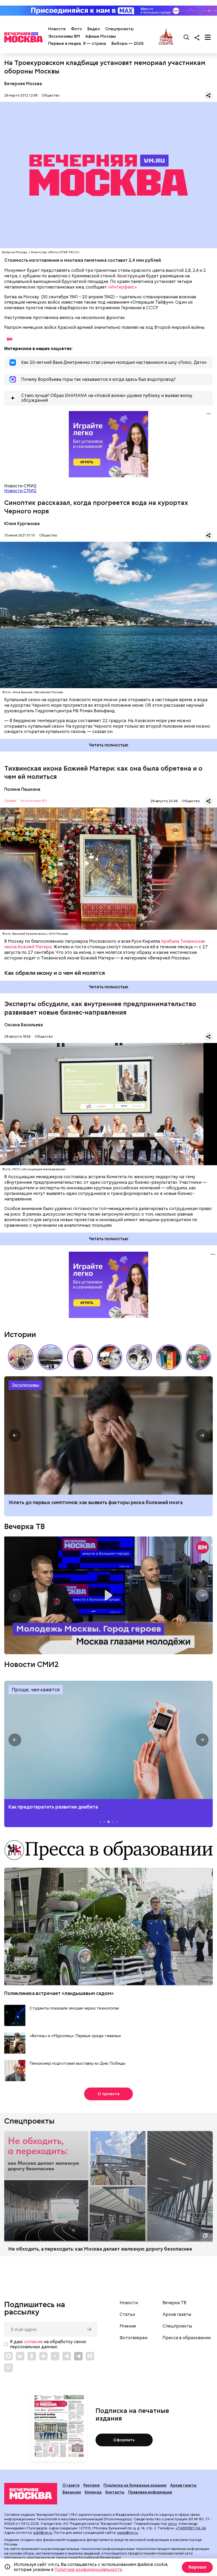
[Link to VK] (20, 2356)
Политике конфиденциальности (88, 2570)
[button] (204, 1357)
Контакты (115, 2492)
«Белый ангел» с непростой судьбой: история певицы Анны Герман (80, 1357)
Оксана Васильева (24, 1025)
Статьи (127, 2315)
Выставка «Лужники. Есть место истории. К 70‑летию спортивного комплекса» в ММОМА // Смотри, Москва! (21, 1357)
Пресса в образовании (187, 2338)
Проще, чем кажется (36, 1690)
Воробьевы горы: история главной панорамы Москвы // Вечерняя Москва (50, 1357)
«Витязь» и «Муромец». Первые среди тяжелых (75, 2036)
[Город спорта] (166, 37)
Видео (94, 29)
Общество (51, 95)
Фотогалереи (134, 2338)
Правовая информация (150, 2492)
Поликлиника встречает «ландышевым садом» (59, 1993)
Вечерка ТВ (24, 1526)
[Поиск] (187, 37)
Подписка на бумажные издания (135, 2485)
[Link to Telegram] (67, 2356)
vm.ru (172, 2524)
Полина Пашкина (22, 789)
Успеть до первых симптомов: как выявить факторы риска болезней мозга (96, 1502)
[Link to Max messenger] (8, 2356)
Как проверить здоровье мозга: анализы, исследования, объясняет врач (108, 1435)
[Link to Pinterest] (8, 2368)
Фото (76, 29)
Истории (20, 1334)
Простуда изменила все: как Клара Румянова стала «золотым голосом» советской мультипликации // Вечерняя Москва (110, 1357)
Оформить (124, 2440)
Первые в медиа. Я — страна (77, 43)
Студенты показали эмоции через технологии (74, 2008)
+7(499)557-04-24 (191, 2528)
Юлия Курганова (22, 524)
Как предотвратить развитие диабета (108, 1740)
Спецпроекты (119, 29)
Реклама (92, 2485)
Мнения (128, 2326)
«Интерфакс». (123, 287)
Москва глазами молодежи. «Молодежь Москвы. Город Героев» (108, 1595)
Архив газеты (177, 2315)
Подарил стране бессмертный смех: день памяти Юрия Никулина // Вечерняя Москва (198, 1357)
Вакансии (72, 2492)
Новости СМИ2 (20, 491)
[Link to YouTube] (55, 2356)
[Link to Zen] (43, 2356)
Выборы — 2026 (127, 43)
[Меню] (208, 37)
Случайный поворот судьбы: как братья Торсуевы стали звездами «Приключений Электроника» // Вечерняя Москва (139, 1357)
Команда (93, 2492)
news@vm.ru (127, 2533)
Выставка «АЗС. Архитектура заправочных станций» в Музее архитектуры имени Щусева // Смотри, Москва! (169, 1357)
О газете (71, 2485)
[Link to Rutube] (90, 2356)
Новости (57, 29)
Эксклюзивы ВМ (64, 36)
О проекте (109, 2094)
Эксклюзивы (25, 1385)
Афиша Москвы (101, 36)
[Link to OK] (32, 2356)
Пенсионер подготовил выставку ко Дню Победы (78, 2064)
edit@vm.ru (43, 2533)
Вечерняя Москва (23, 84)
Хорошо (197, 2567)
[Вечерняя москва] (31, 2494)
